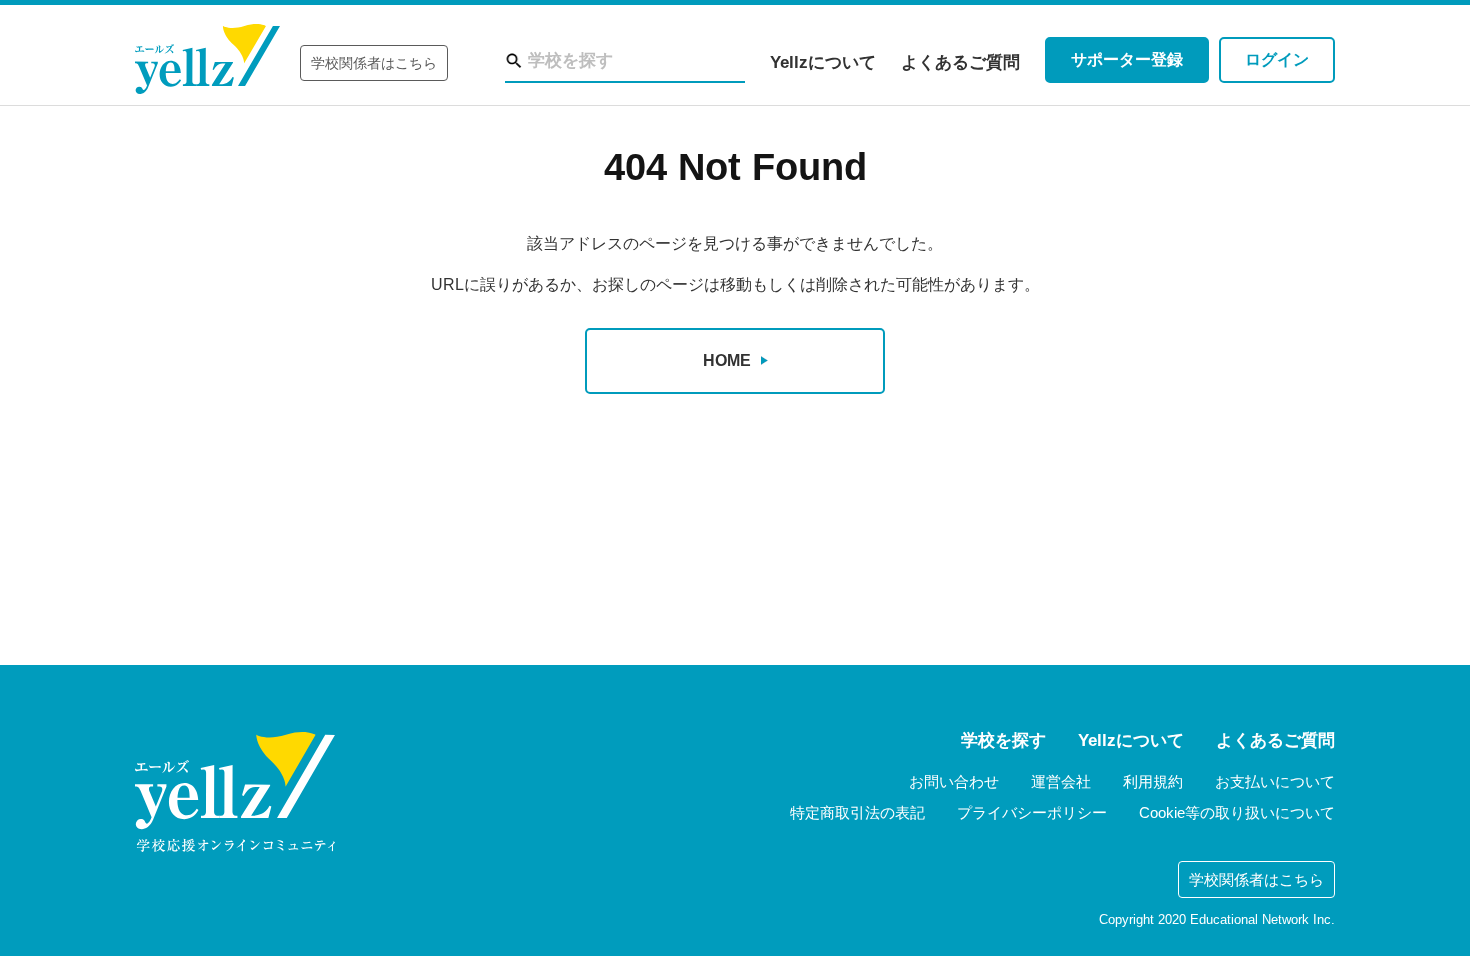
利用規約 (1153, 781)
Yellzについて (823, 62)
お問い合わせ (954, 781)
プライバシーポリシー (1032, 812)
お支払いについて (1275, 781)
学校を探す (1003, 740)
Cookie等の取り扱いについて (1237, 812)
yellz (235, 792)
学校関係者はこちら (374, 63)
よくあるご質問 (960, 62)
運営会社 (1061, 781)
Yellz (207, 59)
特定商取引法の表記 (857, 812)
